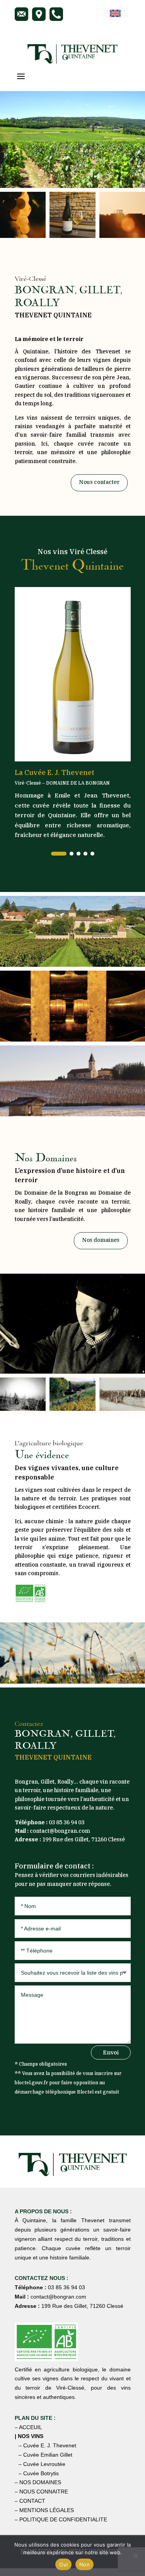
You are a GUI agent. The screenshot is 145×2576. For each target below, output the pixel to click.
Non (84, 2564)
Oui (63, 2564)
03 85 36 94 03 (67, 1822)
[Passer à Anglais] (115, 14)
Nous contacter (99, 482)
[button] (59, 854)
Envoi (111, 2052)
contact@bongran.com (60, 1831)
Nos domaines (101, 1240)
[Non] (135, 2555)
